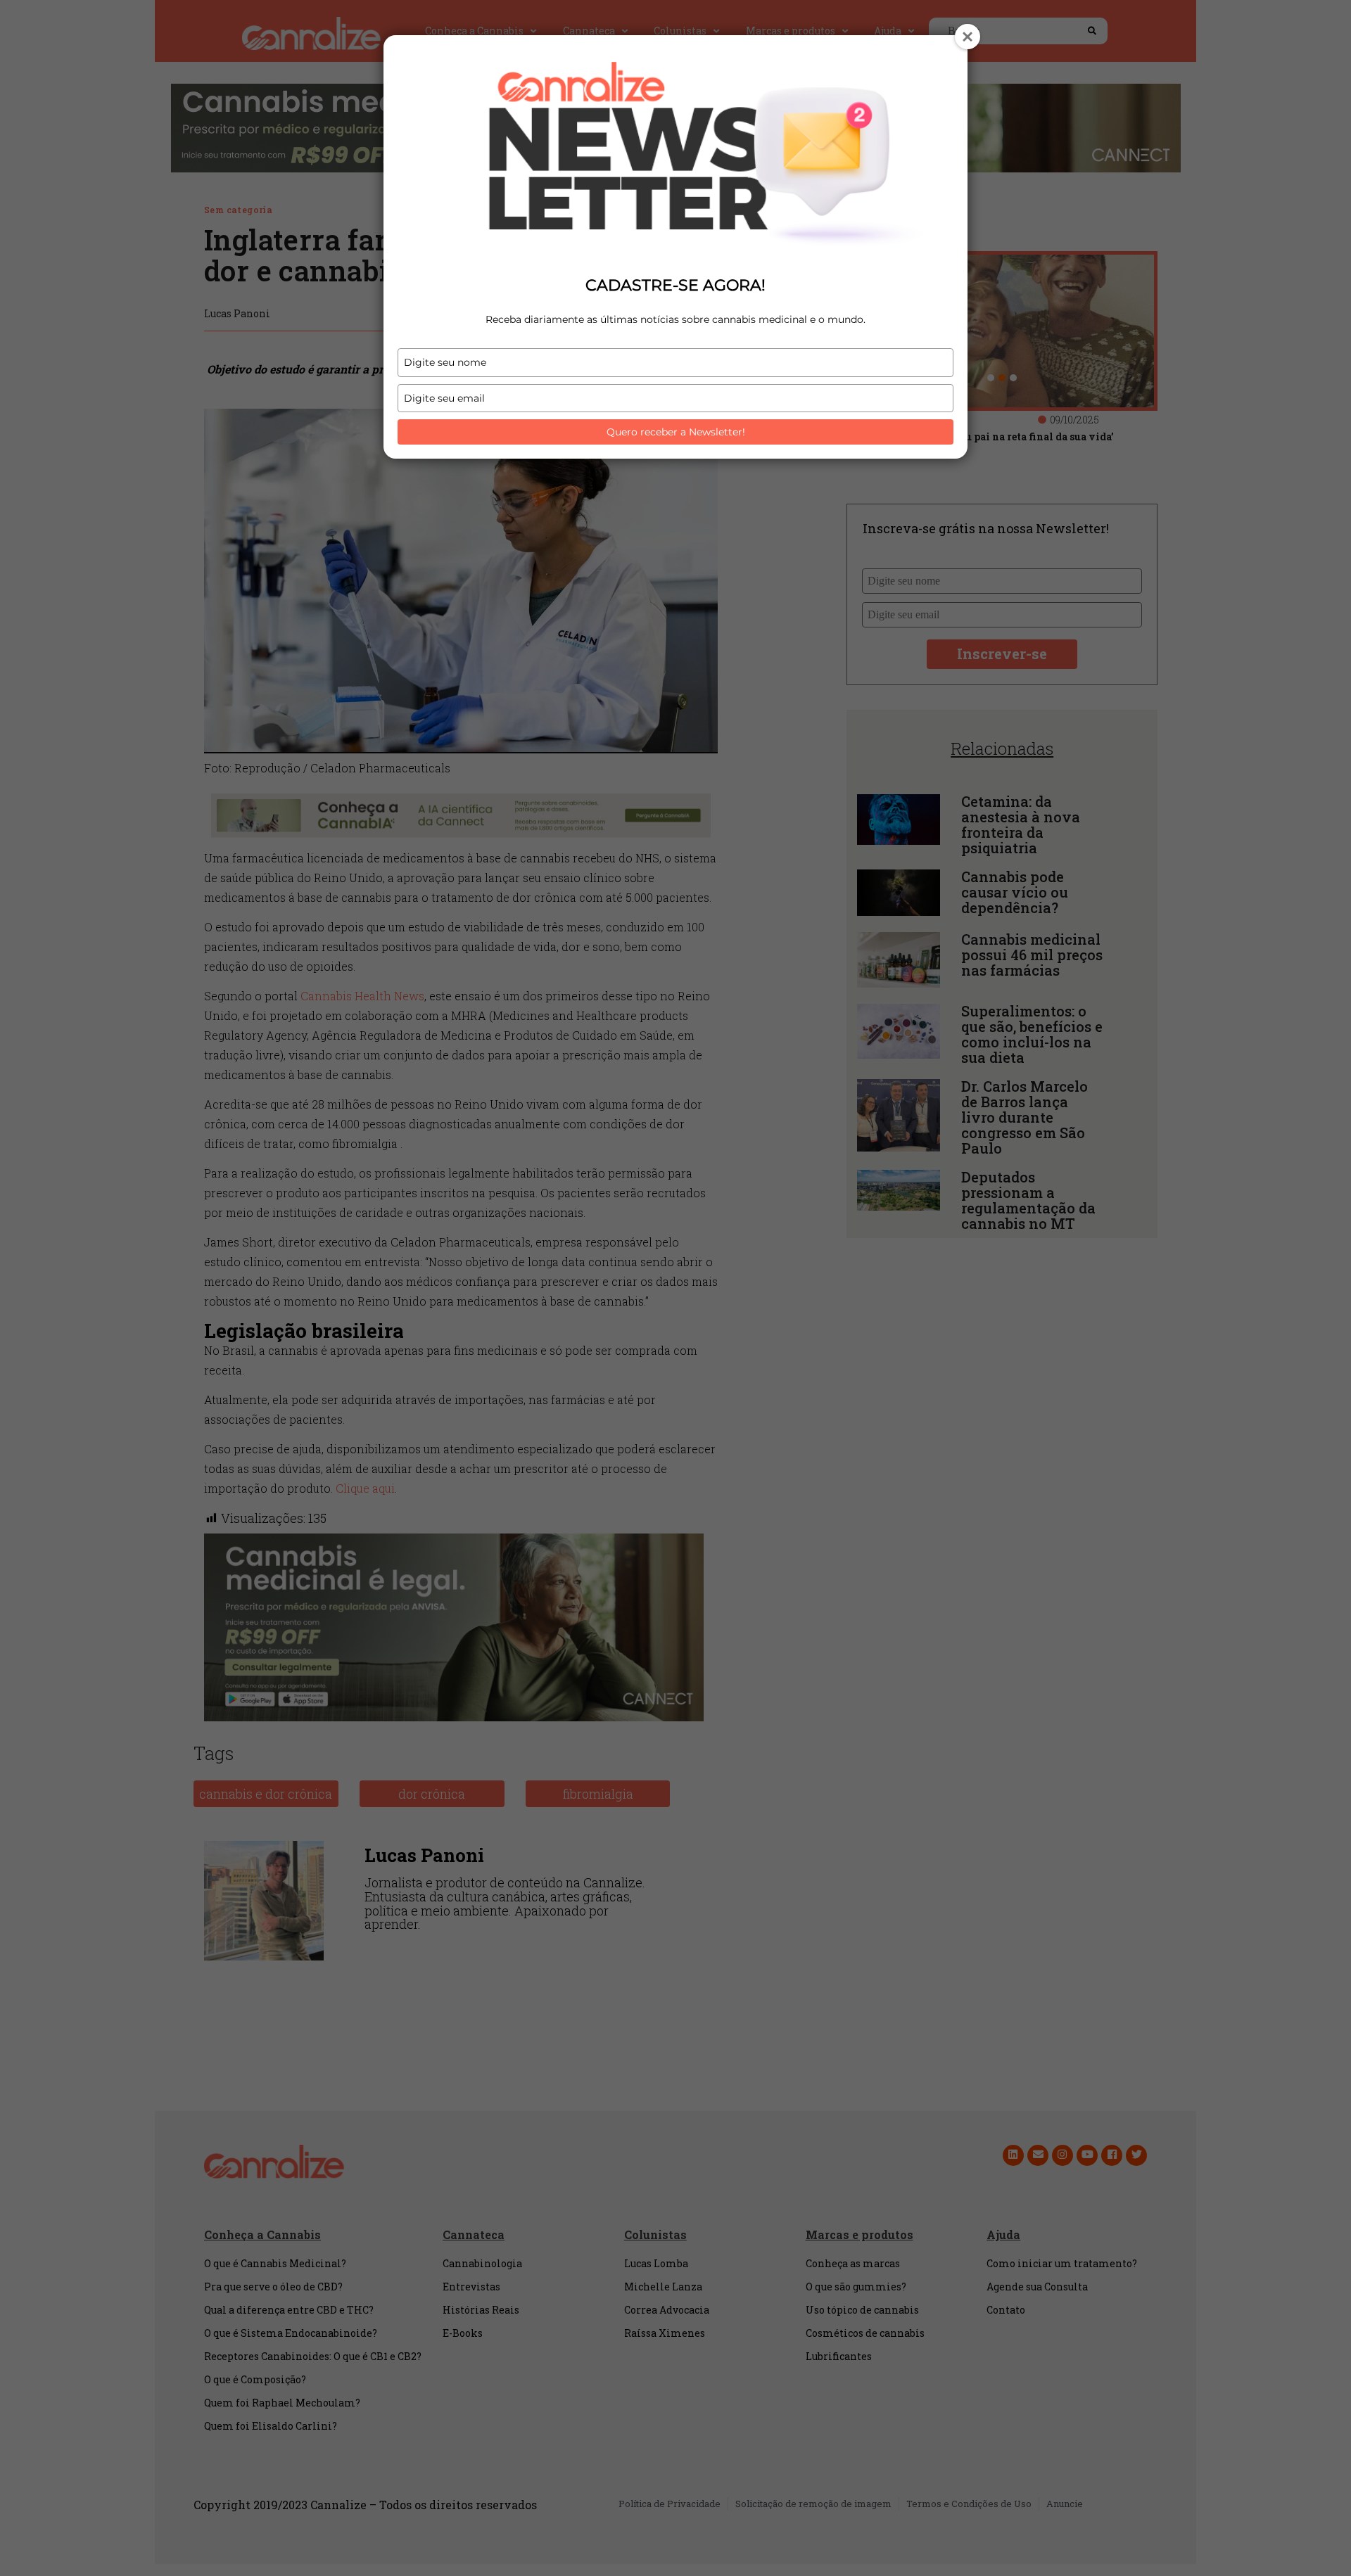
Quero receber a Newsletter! (676, 432)
